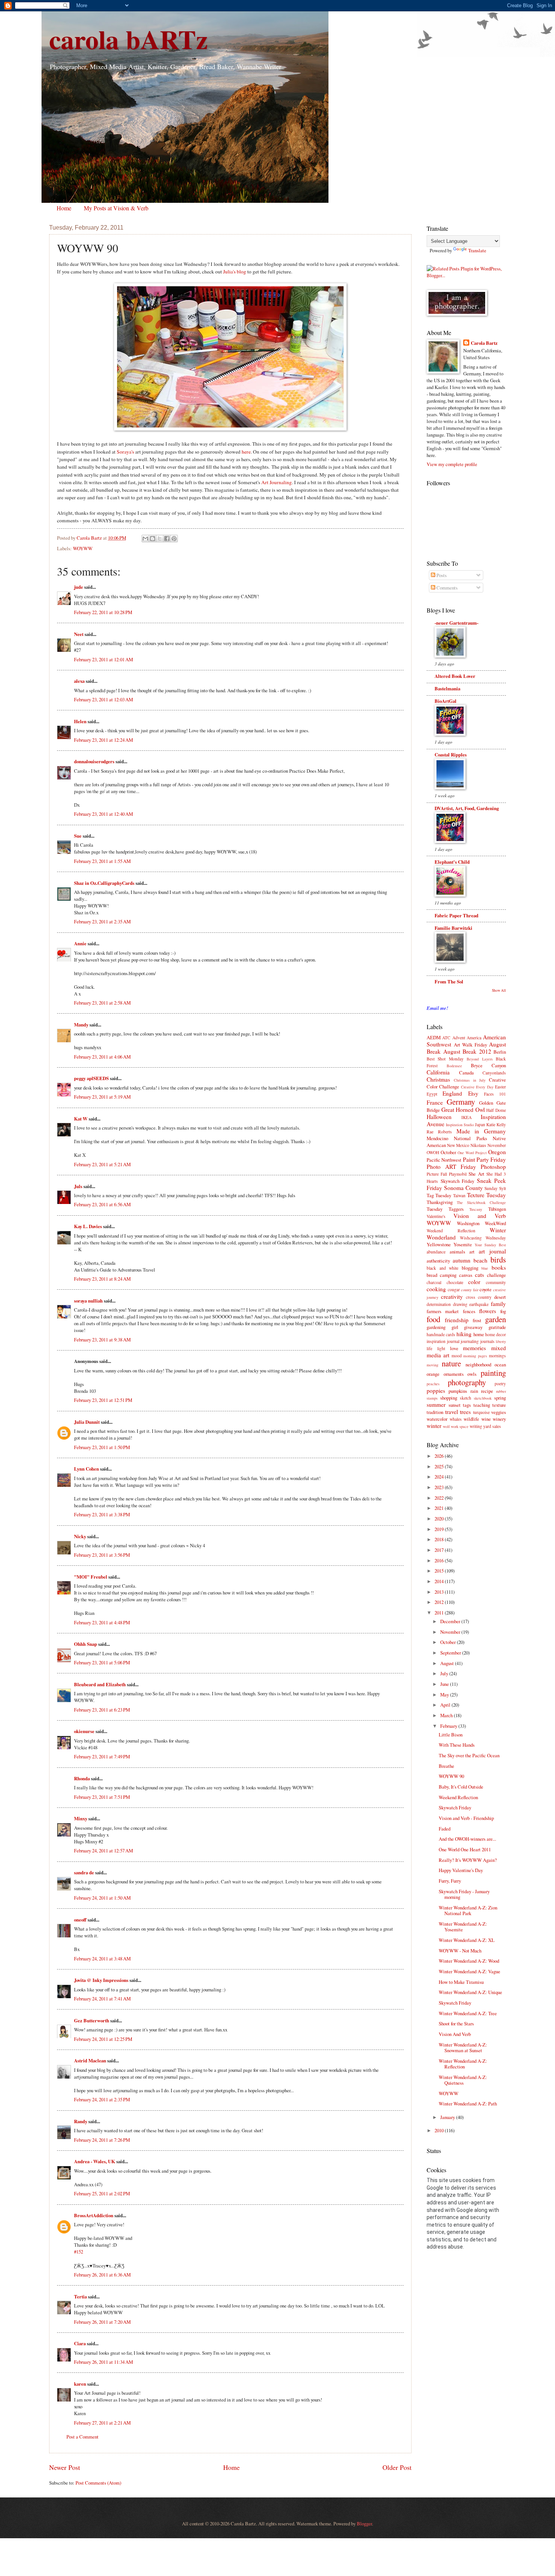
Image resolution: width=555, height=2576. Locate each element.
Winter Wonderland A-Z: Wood (469, 1961)
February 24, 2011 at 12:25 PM (103, 2039)
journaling (470, 1341)
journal (453, 1341)
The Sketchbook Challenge (481, 1202)
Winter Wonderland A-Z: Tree (468, 2013)
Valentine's (436, 1216)
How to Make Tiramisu (461, 1982)
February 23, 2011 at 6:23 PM (102, 1710)
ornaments (454, 1374)
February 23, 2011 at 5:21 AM (102, 1164)
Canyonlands (494, 1073)
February (449, 1726)
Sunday (491, 1188)
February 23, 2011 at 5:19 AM (102, 1097)
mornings (497, 1356)
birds (498, 1259)
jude (79, 587)
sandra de (84, 1872)
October (448, 1152)
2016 (440, 1560)
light (441, 1348)
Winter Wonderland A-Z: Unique (470, 1992)
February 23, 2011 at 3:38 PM (102, 1514)
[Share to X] (160, 539)
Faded (445, 1829)
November (497, 1145)
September (451, 1653)
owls (472, 1374)
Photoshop (493, 1167)
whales (456, 1419)
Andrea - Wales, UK (95, 2161)
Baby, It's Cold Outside (461, 1787)
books (499, 1267)
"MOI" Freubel (91, 1577)
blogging (470, 1268)
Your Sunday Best (490, 1245)
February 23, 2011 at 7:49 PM (102, 1756)
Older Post (397, 2467)
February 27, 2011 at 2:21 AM (102, 2423)
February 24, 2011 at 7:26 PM (102, 2140)
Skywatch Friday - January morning (464, 1894)
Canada (466, 1073)
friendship (457, 1320)
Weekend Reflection (451, 1231)
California (438, 1072)
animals (457, 1252)
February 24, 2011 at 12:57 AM (103, 1851)
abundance (436, 1252)
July (445, 1673)
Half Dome (496, 1110)
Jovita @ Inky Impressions (101, 1980)
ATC (446, 1038)
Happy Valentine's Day (461, 1870)
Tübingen (497, 1209)
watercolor (437, 1419)
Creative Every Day (477, 1087)
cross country (479, 1297)
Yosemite (463, 1244)
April (446, 1705)
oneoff (80, 1920)
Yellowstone (439, 1244)
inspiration (436, 1341)
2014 (440, 1581)
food (433, 1319)
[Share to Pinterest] (174, 539)
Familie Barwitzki (453, 928)
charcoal (434, 1282)
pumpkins (458, 1391)
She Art (476, 1174)
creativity (452, 1296)
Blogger (364, 2524)
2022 (440, 1498)
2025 (440, 1466)
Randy (81, 2121)
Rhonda (82, 1778)
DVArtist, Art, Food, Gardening (467, 808)
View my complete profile (452, 464)
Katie (491, 1124)
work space (460, 1426)
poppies (436, 1391)
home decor (496, 1334)
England (452, 1093)
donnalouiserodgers (94, 761)
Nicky (80, 1536)
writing (476, 1426)
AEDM (434, 1037)
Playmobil (458, 1174)
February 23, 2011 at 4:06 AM (102, 1057)
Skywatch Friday (458, 1181)
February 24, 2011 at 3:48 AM (102, 1959)
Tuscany (476, 1209)
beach (480, 1260)
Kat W (81, 1119)
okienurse (84, 1731)
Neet (79, 634)
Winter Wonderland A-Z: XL (467, 1940)
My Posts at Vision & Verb (116, 208)
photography (467, 1382)
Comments (446, 588)
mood (457, 1356)
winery (499, 1419)
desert (500, 1297)
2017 (440, 1550)
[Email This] (145, 539)
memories (474, 1348)
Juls (78, 1186)
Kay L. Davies (88, 1226)
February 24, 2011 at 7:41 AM (102, 1999)
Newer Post (65, 2467)
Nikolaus (478, 1145)
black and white (442, 1268)
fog (503, 1311)
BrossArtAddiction (94, 2215)
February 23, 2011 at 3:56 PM (102, 1555)
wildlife (471, 1419)
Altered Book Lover (455, 676)
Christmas (438, 1079)
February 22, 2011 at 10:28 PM (103, 612)
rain (474, 1391)
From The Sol (449, 982)
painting (493, 1373)
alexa (79, 681)
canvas (466, 1275)
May (445, 1695)
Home (64, 208)
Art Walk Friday (470, 1045)
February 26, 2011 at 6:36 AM (102, 2275)
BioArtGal (446, 701)
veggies (499, 1412)
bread (432, 1275)
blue (485, 1268)
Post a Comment (82, 2437)
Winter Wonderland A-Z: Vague (469, 1971)
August (448, 1663)
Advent (459, 1038)
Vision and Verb (480, 1216)
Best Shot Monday (445, 1059)
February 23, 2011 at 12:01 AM (103, 659)
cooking (436, 1289)
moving (432, 1365)
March (447, 1715)
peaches (433, 1384)
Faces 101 (495, 1094)
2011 (440, 1613)
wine (486, 1419)
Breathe (446, 1766)
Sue (78, 836)
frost (477, 1320)
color (474, 1282)
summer (436, 1405)
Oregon (497, 1152)
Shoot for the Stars (456, 2023)
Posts (441, 575)
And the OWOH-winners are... (467, 1839)
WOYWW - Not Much (460, 1951)
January (448, 2117)
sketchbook (483, 1398)
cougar (454, 1290)
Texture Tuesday (486, 1195)
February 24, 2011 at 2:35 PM (102, 2099)
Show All (499, 990)
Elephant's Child (452, 862)
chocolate (455, 1282)
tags (467, 1405)
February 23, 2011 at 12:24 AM (103, 740)
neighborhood (478, 1364)
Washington (468, 1223)
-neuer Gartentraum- (456, 623)
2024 (440, 1477)
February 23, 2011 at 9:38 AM (102, 1340)
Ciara (80, 2343)
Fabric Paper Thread (456, 915)
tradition (435, 1412)
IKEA (466, 1117)
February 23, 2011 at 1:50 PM (102, 1447)
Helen (80, 721)
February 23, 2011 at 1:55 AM (102, 861)
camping (448, 1275)
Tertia (80, 2297)
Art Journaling (277, 482)
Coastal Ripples (451, 755)
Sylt (503, 1188)
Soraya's (125, 452)
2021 (440, 1508)
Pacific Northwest (444, 1160)
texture (499, 1405)
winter (434, 1426)
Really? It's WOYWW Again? (468, 1860)
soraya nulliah (88, 1301)
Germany (461, 1102)
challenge (496, 1275)
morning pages (475, 1356)
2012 (440, 1602)
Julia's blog (235, 272)
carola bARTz (128, 39)
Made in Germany (481, 1131)
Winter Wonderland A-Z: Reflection (463, 2064)
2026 (440, 1456)
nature (451, 1363)
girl (455, 1327)
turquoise (481, 1412)
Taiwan (459, 1195)
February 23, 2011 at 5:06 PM (102, 1662)
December (451, 1621)
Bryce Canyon (488, 1065)
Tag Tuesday (439, 1195)
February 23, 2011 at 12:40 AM (103, 814)
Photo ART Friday (451, 1167)
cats (479, 1275)
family (498, 1304)
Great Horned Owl (463, 1110)
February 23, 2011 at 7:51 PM (102, 1797)
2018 (440, 1539)
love (454, 1348)
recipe (487, 1391)
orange (433, 1374)
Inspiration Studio (460, 1125)
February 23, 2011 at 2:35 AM (102, 921)
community (496, 1282)
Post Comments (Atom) (98, 2483)
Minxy (81, 1818)
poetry (500, 1384)
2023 (440, 1487)
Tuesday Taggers (445, 1209)
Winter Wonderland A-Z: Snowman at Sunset (463, 2047)
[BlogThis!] (153, 539)
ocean (500, 1364)
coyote (486, 1289)
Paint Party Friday (485, 1159)
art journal (492, 1251)
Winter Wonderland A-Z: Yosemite (463, 1927)
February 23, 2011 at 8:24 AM (102, 1279)
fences (469, 1311)
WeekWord (495, 1223)
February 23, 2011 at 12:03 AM (103, 699)
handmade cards (441, 1334)
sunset (455, 1405)
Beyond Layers (479, 1059)
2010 (440, 2130)
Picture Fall (437, 1174)
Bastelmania (447, 688)
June (445, 1684)
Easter (500, 1087)
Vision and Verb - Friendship (466, 1818)
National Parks (470, 1138)
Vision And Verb (455, 2034)
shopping (449, 1398)
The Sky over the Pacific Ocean (469, 1755)
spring (500, 1398)
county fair (470, 1290)
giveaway (473, 1327)
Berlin (500, 1052)
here (246, 452)
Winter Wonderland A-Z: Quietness (463, 2080)
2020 (440, 1519)
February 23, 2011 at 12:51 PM (103, 1400)
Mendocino (437, 1138)
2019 (440, 1529)
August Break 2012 (467, 1051)
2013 (440, 1592)
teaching (482, 1405)
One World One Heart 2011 (465, 1849)
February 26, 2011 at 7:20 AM (102, 2322)
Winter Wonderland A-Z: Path (468, 2104)
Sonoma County (463, 1188)
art (472, 1252)
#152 (79, 2252)
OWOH (433, 1152)
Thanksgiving (440, 1202)
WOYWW (83, 548)
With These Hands (457, 1745)
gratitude (497, 1327)
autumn (462, 1260)
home (479, 1334)
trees (465, 1412)
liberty (501, 1341)
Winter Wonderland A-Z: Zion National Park (468, 1910)
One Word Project (472, 1153)
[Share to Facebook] (167, 539)
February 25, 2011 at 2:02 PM (102, 2193)
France (435, 1102)
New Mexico (458, 1145)
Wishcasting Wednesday (483, 1238)
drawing (460, 1304)
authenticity (438, 1261)
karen (80, 2384)
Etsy (473, 1093)
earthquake (479, 1304)
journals (487, 1341)
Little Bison (451, 1735)
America (474, 1038)
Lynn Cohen (86, 1469)
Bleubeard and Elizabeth (100, 1684)
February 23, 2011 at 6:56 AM (102, 1204)
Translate (477, 250)
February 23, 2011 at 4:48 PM (102, 1622)
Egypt (432, 1094)
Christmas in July (470, 1080)
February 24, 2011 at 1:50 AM (102, 1898)
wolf (446, 1426)
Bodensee (454, 1066)
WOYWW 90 (451, 1776)
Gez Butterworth (92, 2020)
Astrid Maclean (90, 2060)
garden (496, 1319)
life (429, 1348)
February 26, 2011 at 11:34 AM (103, 2362)
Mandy (81, 1025)
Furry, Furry (450, 1881)
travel (452, 1412)
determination (439, 1304)
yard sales (492, 1426)
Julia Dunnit (87, 1422)
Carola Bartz (484, 343)
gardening (436, 1327)
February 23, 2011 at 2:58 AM (102, 1003)
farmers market (443, 1311)
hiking (464, 1334)
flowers (488, 1311)
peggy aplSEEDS (91, 1078)
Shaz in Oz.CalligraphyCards (104, 883)
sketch (466, 1398)
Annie (80, 943)
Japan (480, 1124)
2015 (440, 1571)
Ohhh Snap (86, 1644)
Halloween (439, 1117)
